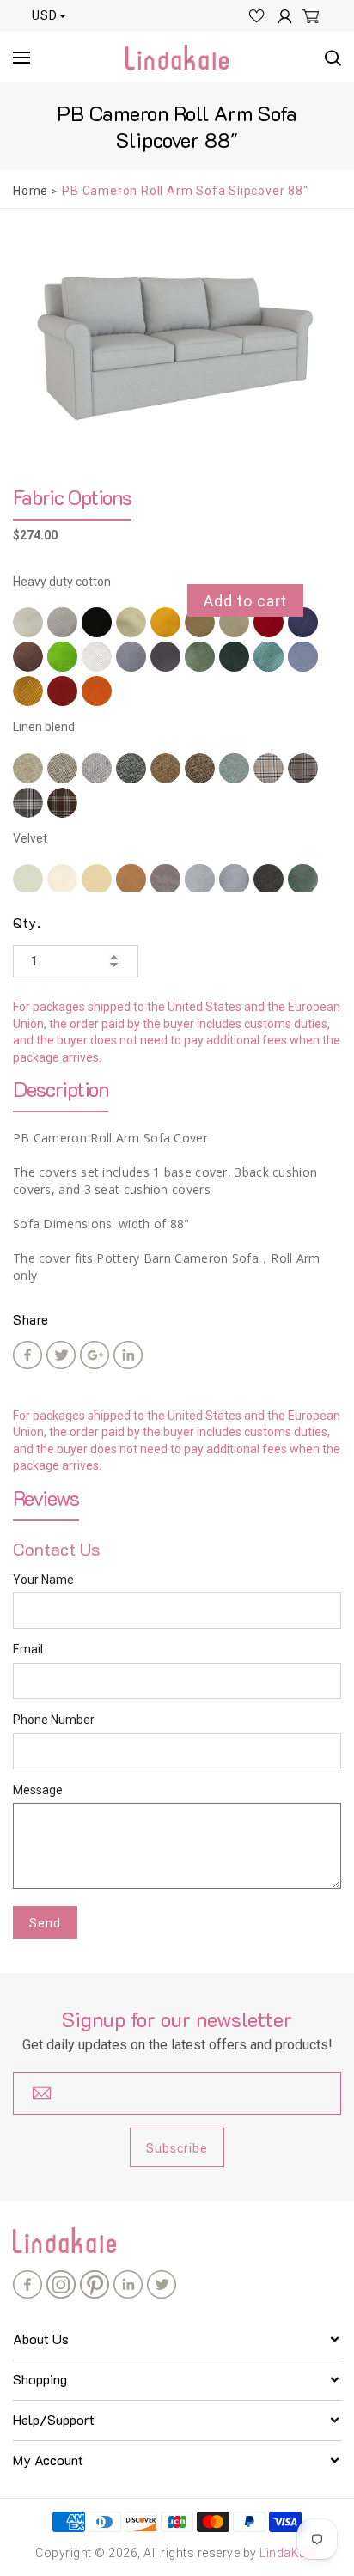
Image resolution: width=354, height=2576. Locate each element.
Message (38, 1790)
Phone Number (54, 1720)
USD (45, 15)
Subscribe (177, 2148)
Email (28, 1649)
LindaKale (288, 2553)
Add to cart (245, 601)
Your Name (43, 1580)
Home (31, 191)
